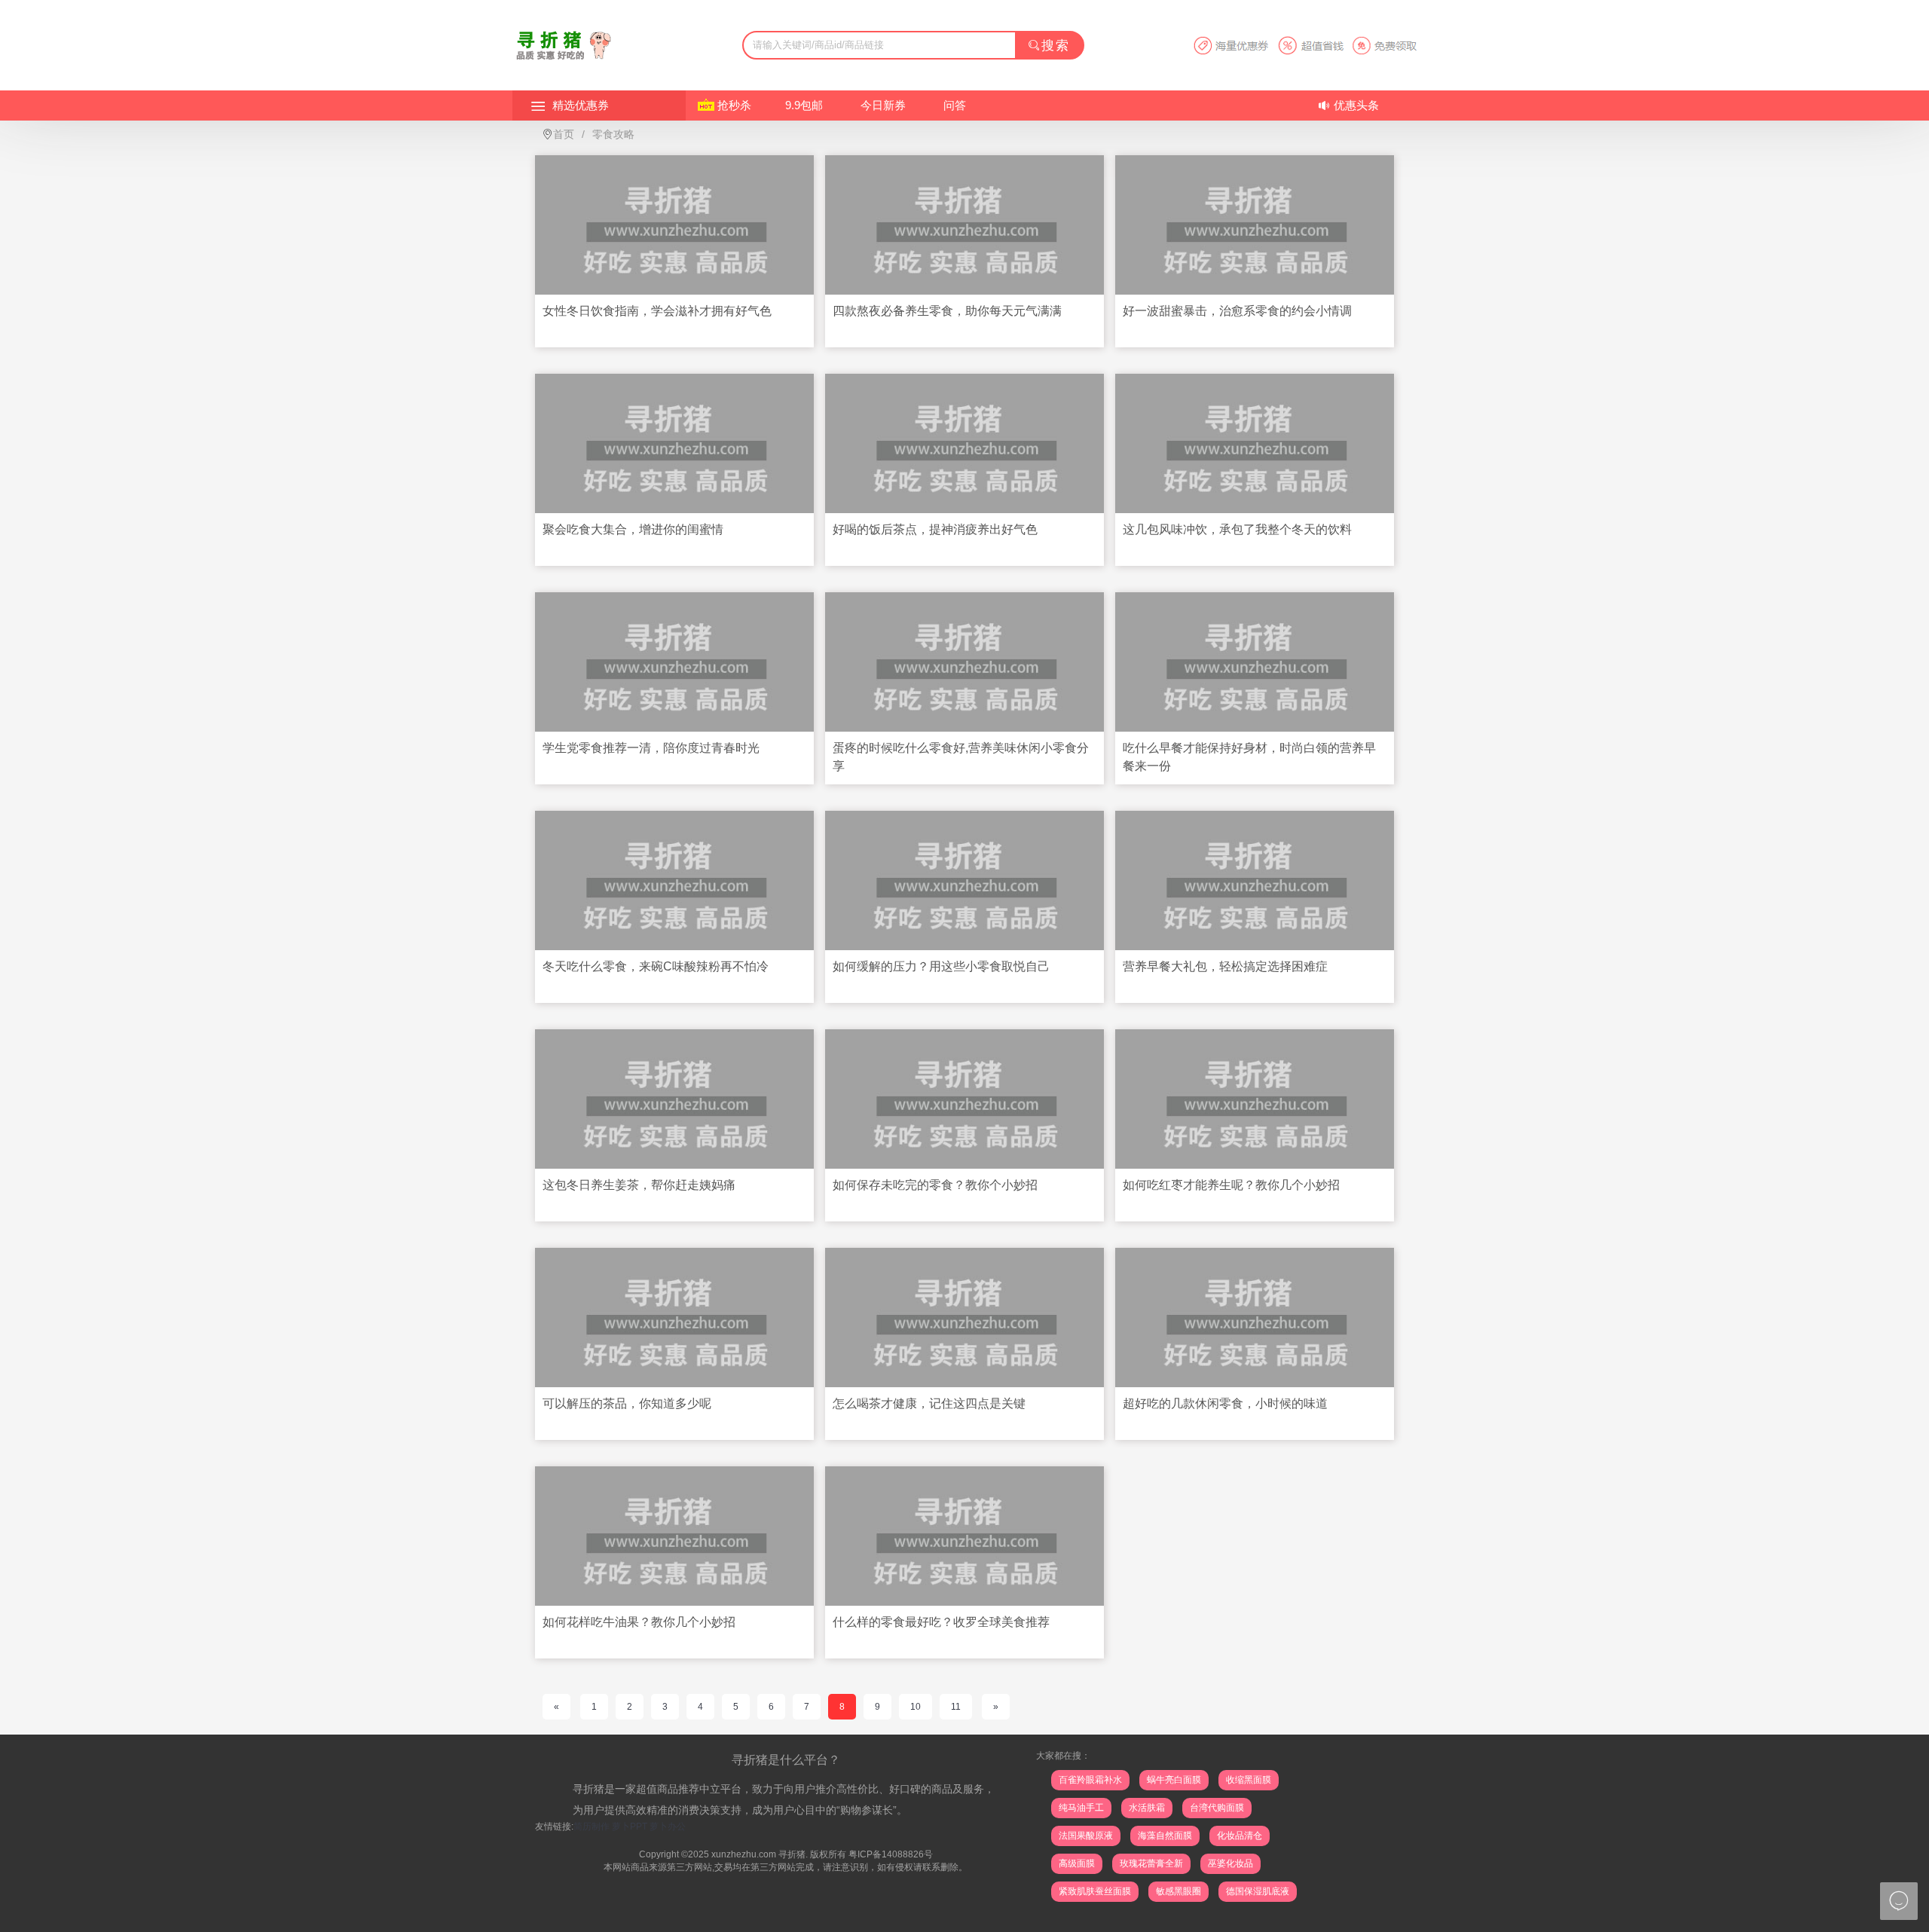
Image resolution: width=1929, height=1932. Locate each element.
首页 (564, 134)
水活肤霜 (1147, 1808)
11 (956, 1707)
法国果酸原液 (1086, 1836)
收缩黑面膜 (1249, 1780)
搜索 (1056, 46)
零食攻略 (613, 134)
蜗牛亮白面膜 (1174, 1780)
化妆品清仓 (1240, 1836)
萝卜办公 (668, 1827)
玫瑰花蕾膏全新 (1151, 1863)
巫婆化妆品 (1230, 1863)
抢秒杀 (734, 105)
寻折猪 (792, 1854)
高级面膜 (1077, 1863)
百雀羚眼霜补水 (1090, 1780)
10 (916, 1707)
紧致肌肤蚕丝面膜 (1095, 1891)
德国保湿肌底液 (1258, 1891)
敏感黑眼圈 (1178, 1891)
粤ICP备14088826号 (891, 1854)
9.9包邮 (804, 105)
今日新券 (883, 105)
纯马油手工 (1081, 1808)
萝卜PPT (630, 1827)
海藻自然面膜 (1165, 1836)
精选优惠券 (581, 105)
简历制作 (592, 1827)
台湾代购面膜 (1217, 1808)
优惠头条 (1356, 105)
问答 (955, 105)
